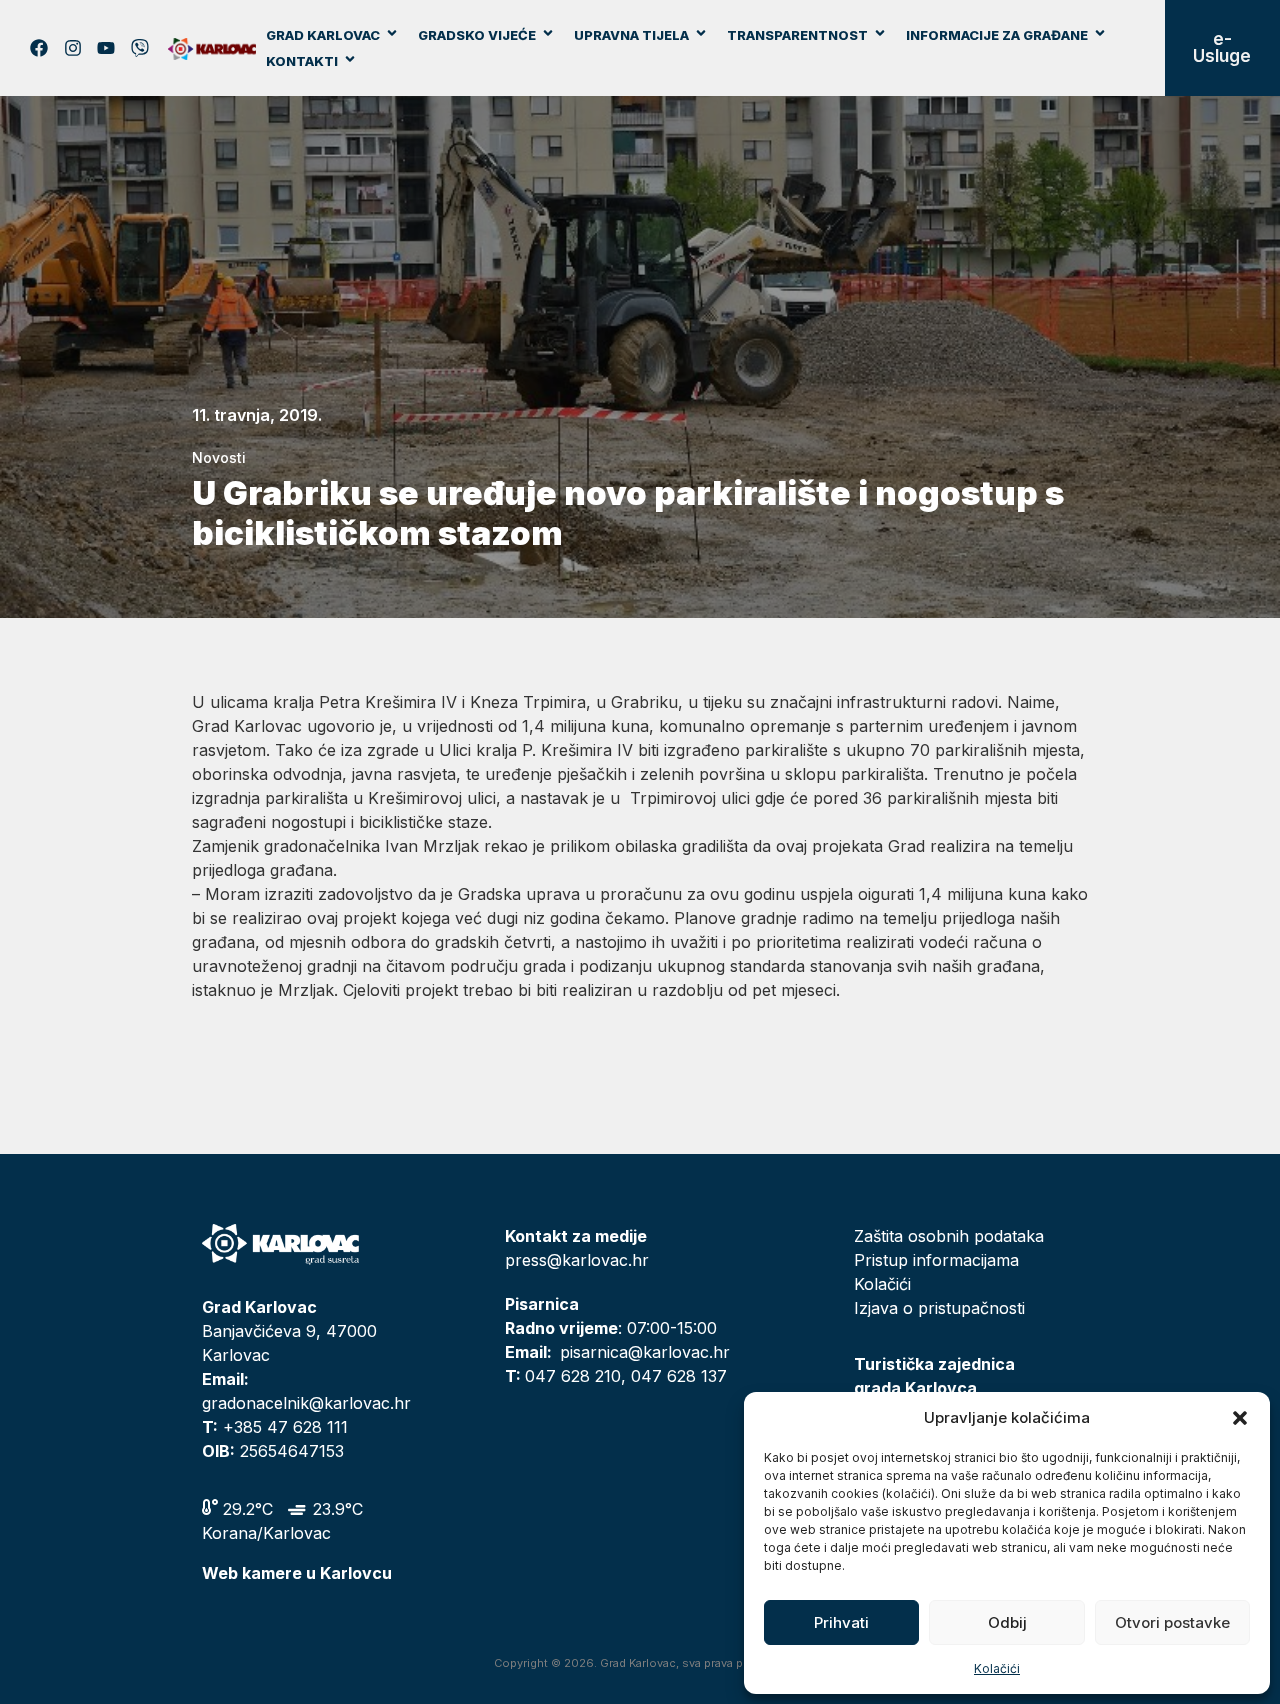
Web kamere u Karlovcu (297, 1573)
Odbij (1007, 1622)
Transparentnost (797, 35)
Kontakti (302, 61)
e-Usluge (1222, 47)
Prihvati (841, 1622)
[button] (1240, 1418)
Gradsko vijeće (477, 35)
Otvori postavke (1172, 1622)
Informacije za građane (997, 35)
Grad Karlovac (323, 35)
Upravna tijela (631, 35)
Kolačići (997, 1668)
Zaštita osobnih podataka (949, 1236)
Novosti (219, 457)
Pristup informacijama (936, 1260)
